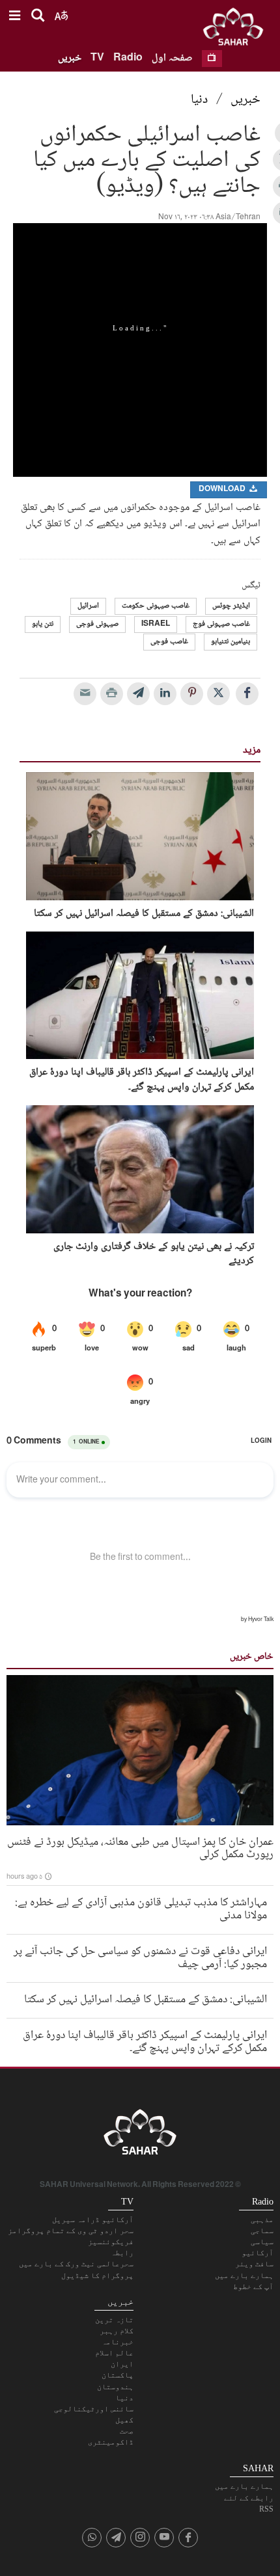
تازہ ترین (114, 2320)
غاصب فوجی (169, 642)
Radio (128, 58)
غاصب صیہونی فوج (221, 624)
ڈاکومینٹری (111, 2442)
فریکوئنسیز (111, 2242)
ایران (122, 2364)
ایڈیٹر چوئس (231, 606)
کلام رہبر (117, 2331)
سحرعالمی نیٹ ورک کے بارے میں (76, 2264)
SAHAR (238, 29)
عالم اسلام (114, 2353)
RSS (266, 2509)
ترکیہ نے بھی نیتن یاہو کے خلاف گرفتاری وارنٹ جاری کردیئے (154, 1254)
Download (223, 490)
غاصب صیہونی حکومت (156, 606)
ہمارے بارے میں (244, 2275)
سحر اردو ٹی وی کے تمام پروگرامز (71, 2231)
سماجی (262, 2231)
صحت (127, 2431)
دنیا (199, 100)
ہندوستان (115, 2387)
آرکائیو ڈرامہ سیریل (93, 2220)
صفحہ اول (172, 58)
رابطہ (122, 2253)
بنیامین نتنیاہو (231, 642)
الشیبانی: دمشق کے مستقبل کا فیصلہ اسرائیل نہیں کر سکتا (144, 914)
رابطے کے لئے (249, 2498)
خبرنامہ (118, 2342)
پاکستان (118, 2375)
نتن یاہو (43, 624)
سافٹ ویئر (254, 2264)
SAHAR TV (140, 2136)
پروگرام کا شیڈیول (97, 2275)
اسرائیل (88, 606)
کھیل (124, 2420)
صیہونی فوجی (97, 624)
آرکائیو (258, 2253)
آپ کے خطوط (253, 2287)
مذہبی (262, 2220)
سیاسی (262, 2242)
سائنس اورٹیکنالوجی (94, 2409)
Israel (156, 624)
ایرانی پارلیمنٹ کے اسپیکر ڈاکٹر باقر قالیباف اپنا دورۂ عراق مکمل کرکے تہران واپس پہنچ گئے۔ (142, 1080)
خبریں (70, 58)
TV (97, 58)
